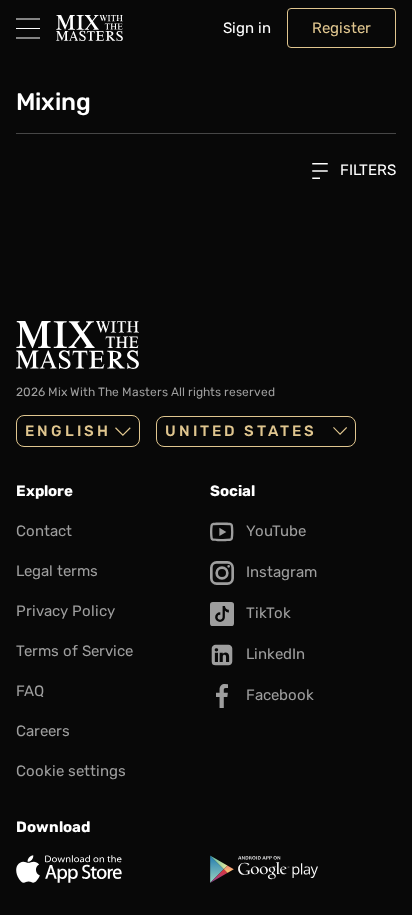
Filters (366, 170)
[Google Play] (303, 869)
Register (341, 28)
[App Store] (109, 869)
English (68, 431)
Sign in (247, 28)
